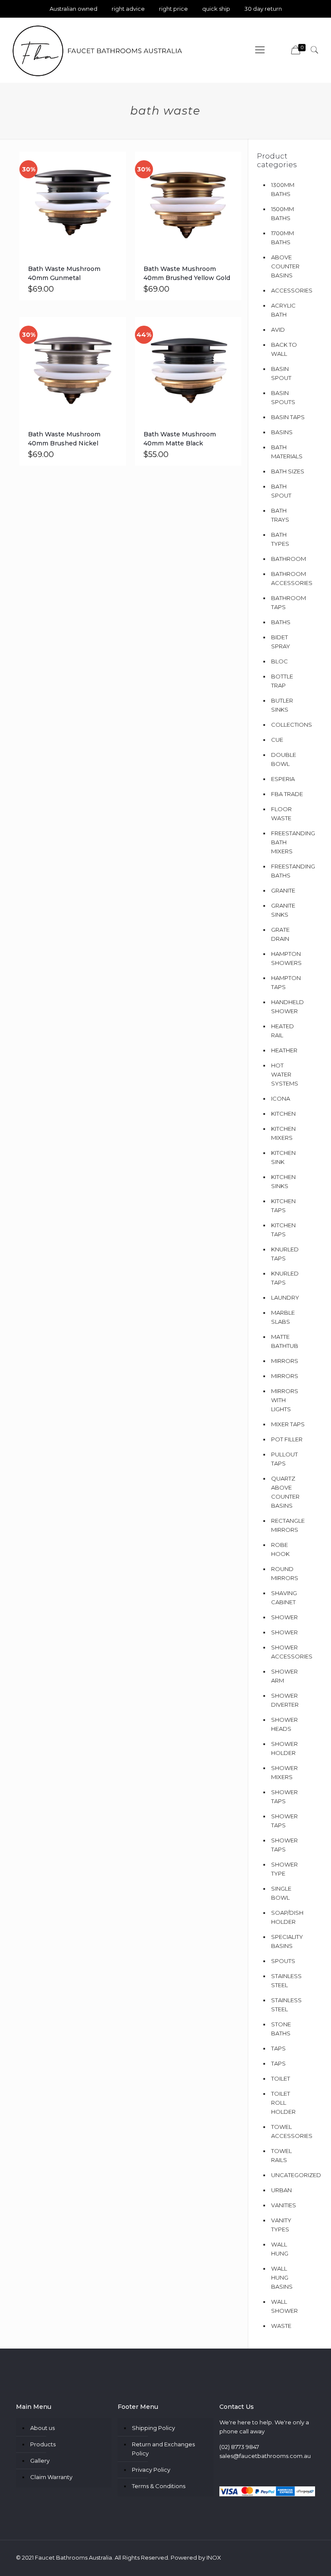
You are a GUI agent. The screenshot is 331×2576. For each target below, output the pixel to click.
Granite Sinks (283, 910)
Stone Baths (281, 2029)
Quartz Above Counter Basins (285, 1492)
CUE (277, 740)
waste (281, 2326)
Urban (281, 2190)
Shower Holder (284, 1748)
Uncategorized (288, 2175)
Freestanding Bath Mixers (288, 842)
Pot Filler (287, 1439)
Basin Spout (281, 373)
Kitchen (283, 1114)
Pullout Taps (284, 1459)
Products (43, 2444)
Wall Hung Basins (282, 2277)
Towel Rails (281, 2155)
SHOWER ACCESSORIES (288, 1652)
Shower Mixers (284, 1772)
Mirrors (285, 1361)
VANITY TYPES (281, 2225)
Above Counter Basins (285, 266)
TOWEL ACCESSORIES (288, 2131)
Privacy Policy (151, 2470)
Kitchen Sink (283, 1157)
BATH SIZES (288, 471)
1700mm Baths (283, 238)
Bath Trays (280, 515)
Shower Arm (284, 1676)
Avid (278, 330)
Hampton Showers (286, 958)
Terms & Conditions (159, 2486)
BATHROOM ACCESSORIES (288, 578)
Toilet (281, 2078)
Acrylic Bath (283, 310)
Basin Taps (288, 417)
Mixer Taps (288, 1424)
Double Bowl (284, 759)
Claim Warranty (51, 2477)
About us (42, 2428)
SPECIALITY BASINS (287, 1941)
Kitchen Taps (283, 1230)
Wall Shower (284, 2306)
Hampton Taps (286, 982)
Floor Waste (281, 814)
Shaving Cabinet (284, 1598)
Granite (283, 890)
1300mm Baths (283, 189)
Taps (278, 2048)
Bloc (279, 661)
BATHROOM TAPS (288, 602)
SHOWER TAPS (284, 1845)
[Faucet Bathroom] (98, 50)
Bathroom (288, 559)
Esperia (283, 779)
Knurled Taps (285, 1254)
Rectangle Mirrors (288, 1525)
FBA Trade (287, 794)
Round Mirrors (285, 1573)
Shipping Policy (153, 2428)
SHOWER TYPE (284, 1869)
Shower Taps (284, 1797)
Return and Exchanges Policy (163, 2449)
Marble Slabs (283, 1317)
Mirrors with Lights (285, 1400)
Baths (281, 622)
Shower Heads (284, 1724)
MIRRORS (285, 1376)
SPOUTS (283, 1961)
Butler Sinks (282, 705)
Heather (284, 1050)
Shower (284, 1617)
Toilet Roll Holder (283, 2103)
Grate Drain (280, 934)
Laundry (285, 1297)
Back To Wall (284, 349)
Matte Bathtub (285, 1341)
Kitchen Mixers (283, 1133)
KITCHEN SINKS (283, 1181)
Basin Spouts (283, 397)
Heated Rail (283, 1031)
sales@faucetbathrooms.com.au (265, 2456)
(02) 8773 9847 (239, 2447)
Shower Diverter (285, 1700)
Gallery (40, 2461)
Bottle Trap (282, 681)
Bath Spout (281, 491)
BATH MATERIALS (287, 452)
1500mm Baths (283, 213)
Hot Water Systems (285, 1074)
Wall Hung (280, 2249)
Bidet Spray (281, 642)
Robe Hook (280, 1549)
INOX (214, 2557)
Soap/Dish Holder (287, 1917)
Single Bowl (281, 1893)
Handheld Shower (287, 1006)
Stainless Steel (286, 1980)
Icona (281, 1098)
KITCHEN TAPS (283, 1206)
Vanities (284, 2205)
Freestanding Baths (288, 871)
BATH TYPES (280, 539)
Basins (282, 432)
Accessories (288, 290)
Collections (288, 725)
